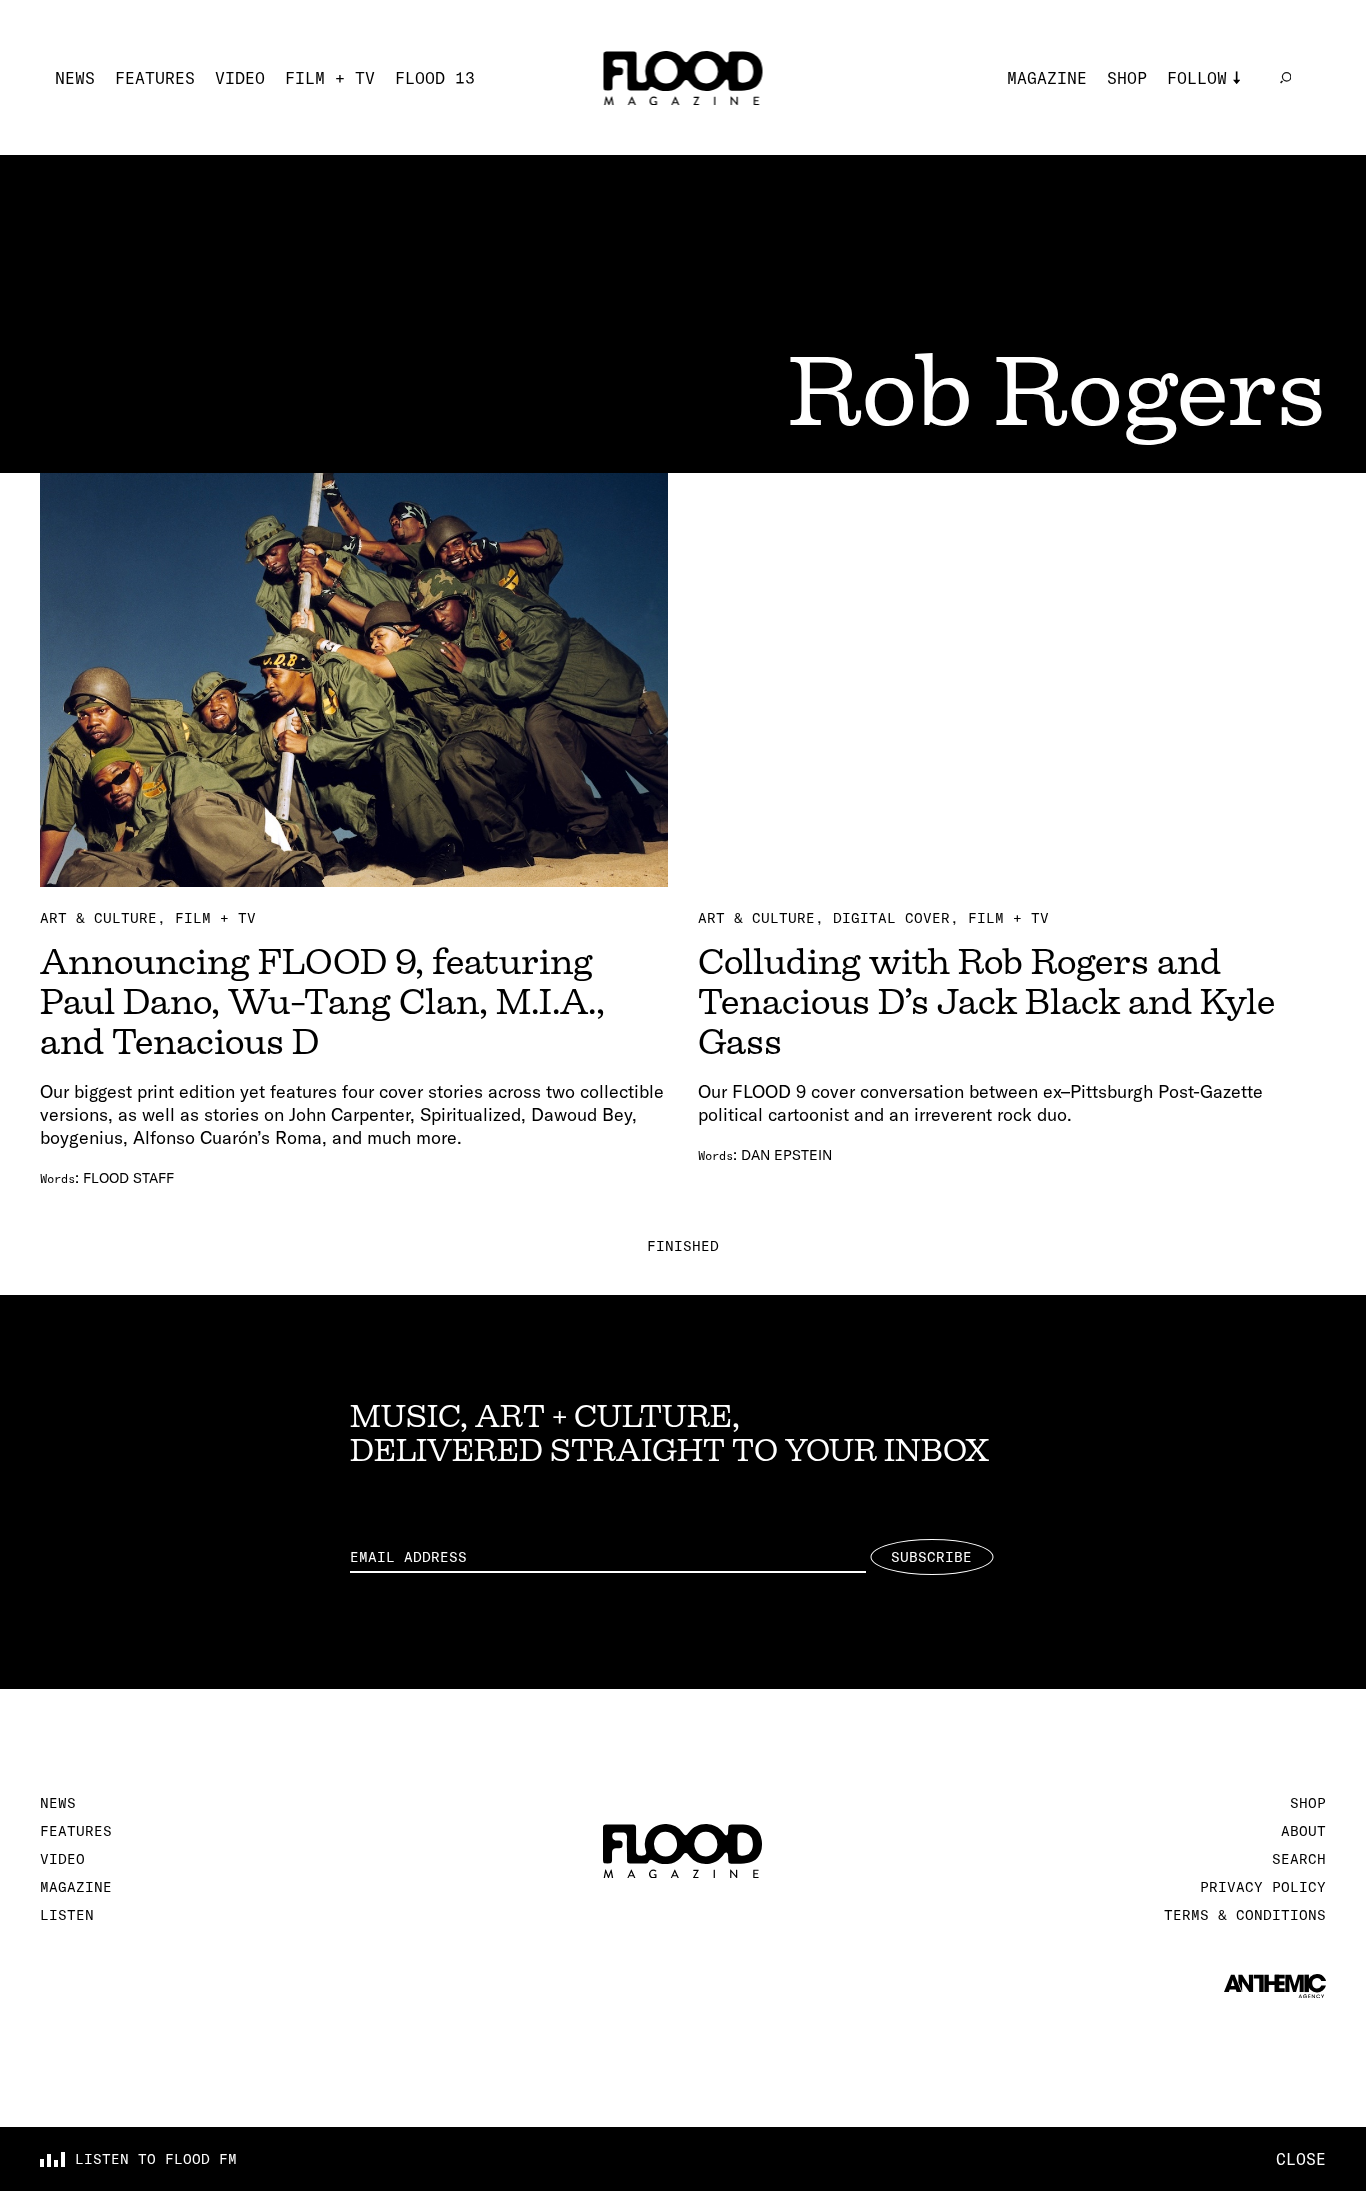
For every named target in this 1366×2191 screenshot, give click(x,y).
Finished (683, 1246)
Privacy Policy (1263, 1887)
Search (1299, 1859)
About (1303, 1831)
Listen (67, 1915)
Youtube (1202, 198)
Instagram (1212, 108)
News (75, 78)
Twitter (1202, 138)
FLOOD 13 (435, 78)
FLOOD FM (1207, 228)
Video (240, 78)
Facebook (1207, 168)
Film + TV (330, 78)
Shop (1127, 78)
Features (155, 78)
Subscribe (931, 1557)
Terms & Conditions (1245, 1915)
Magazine (1047, 78)
